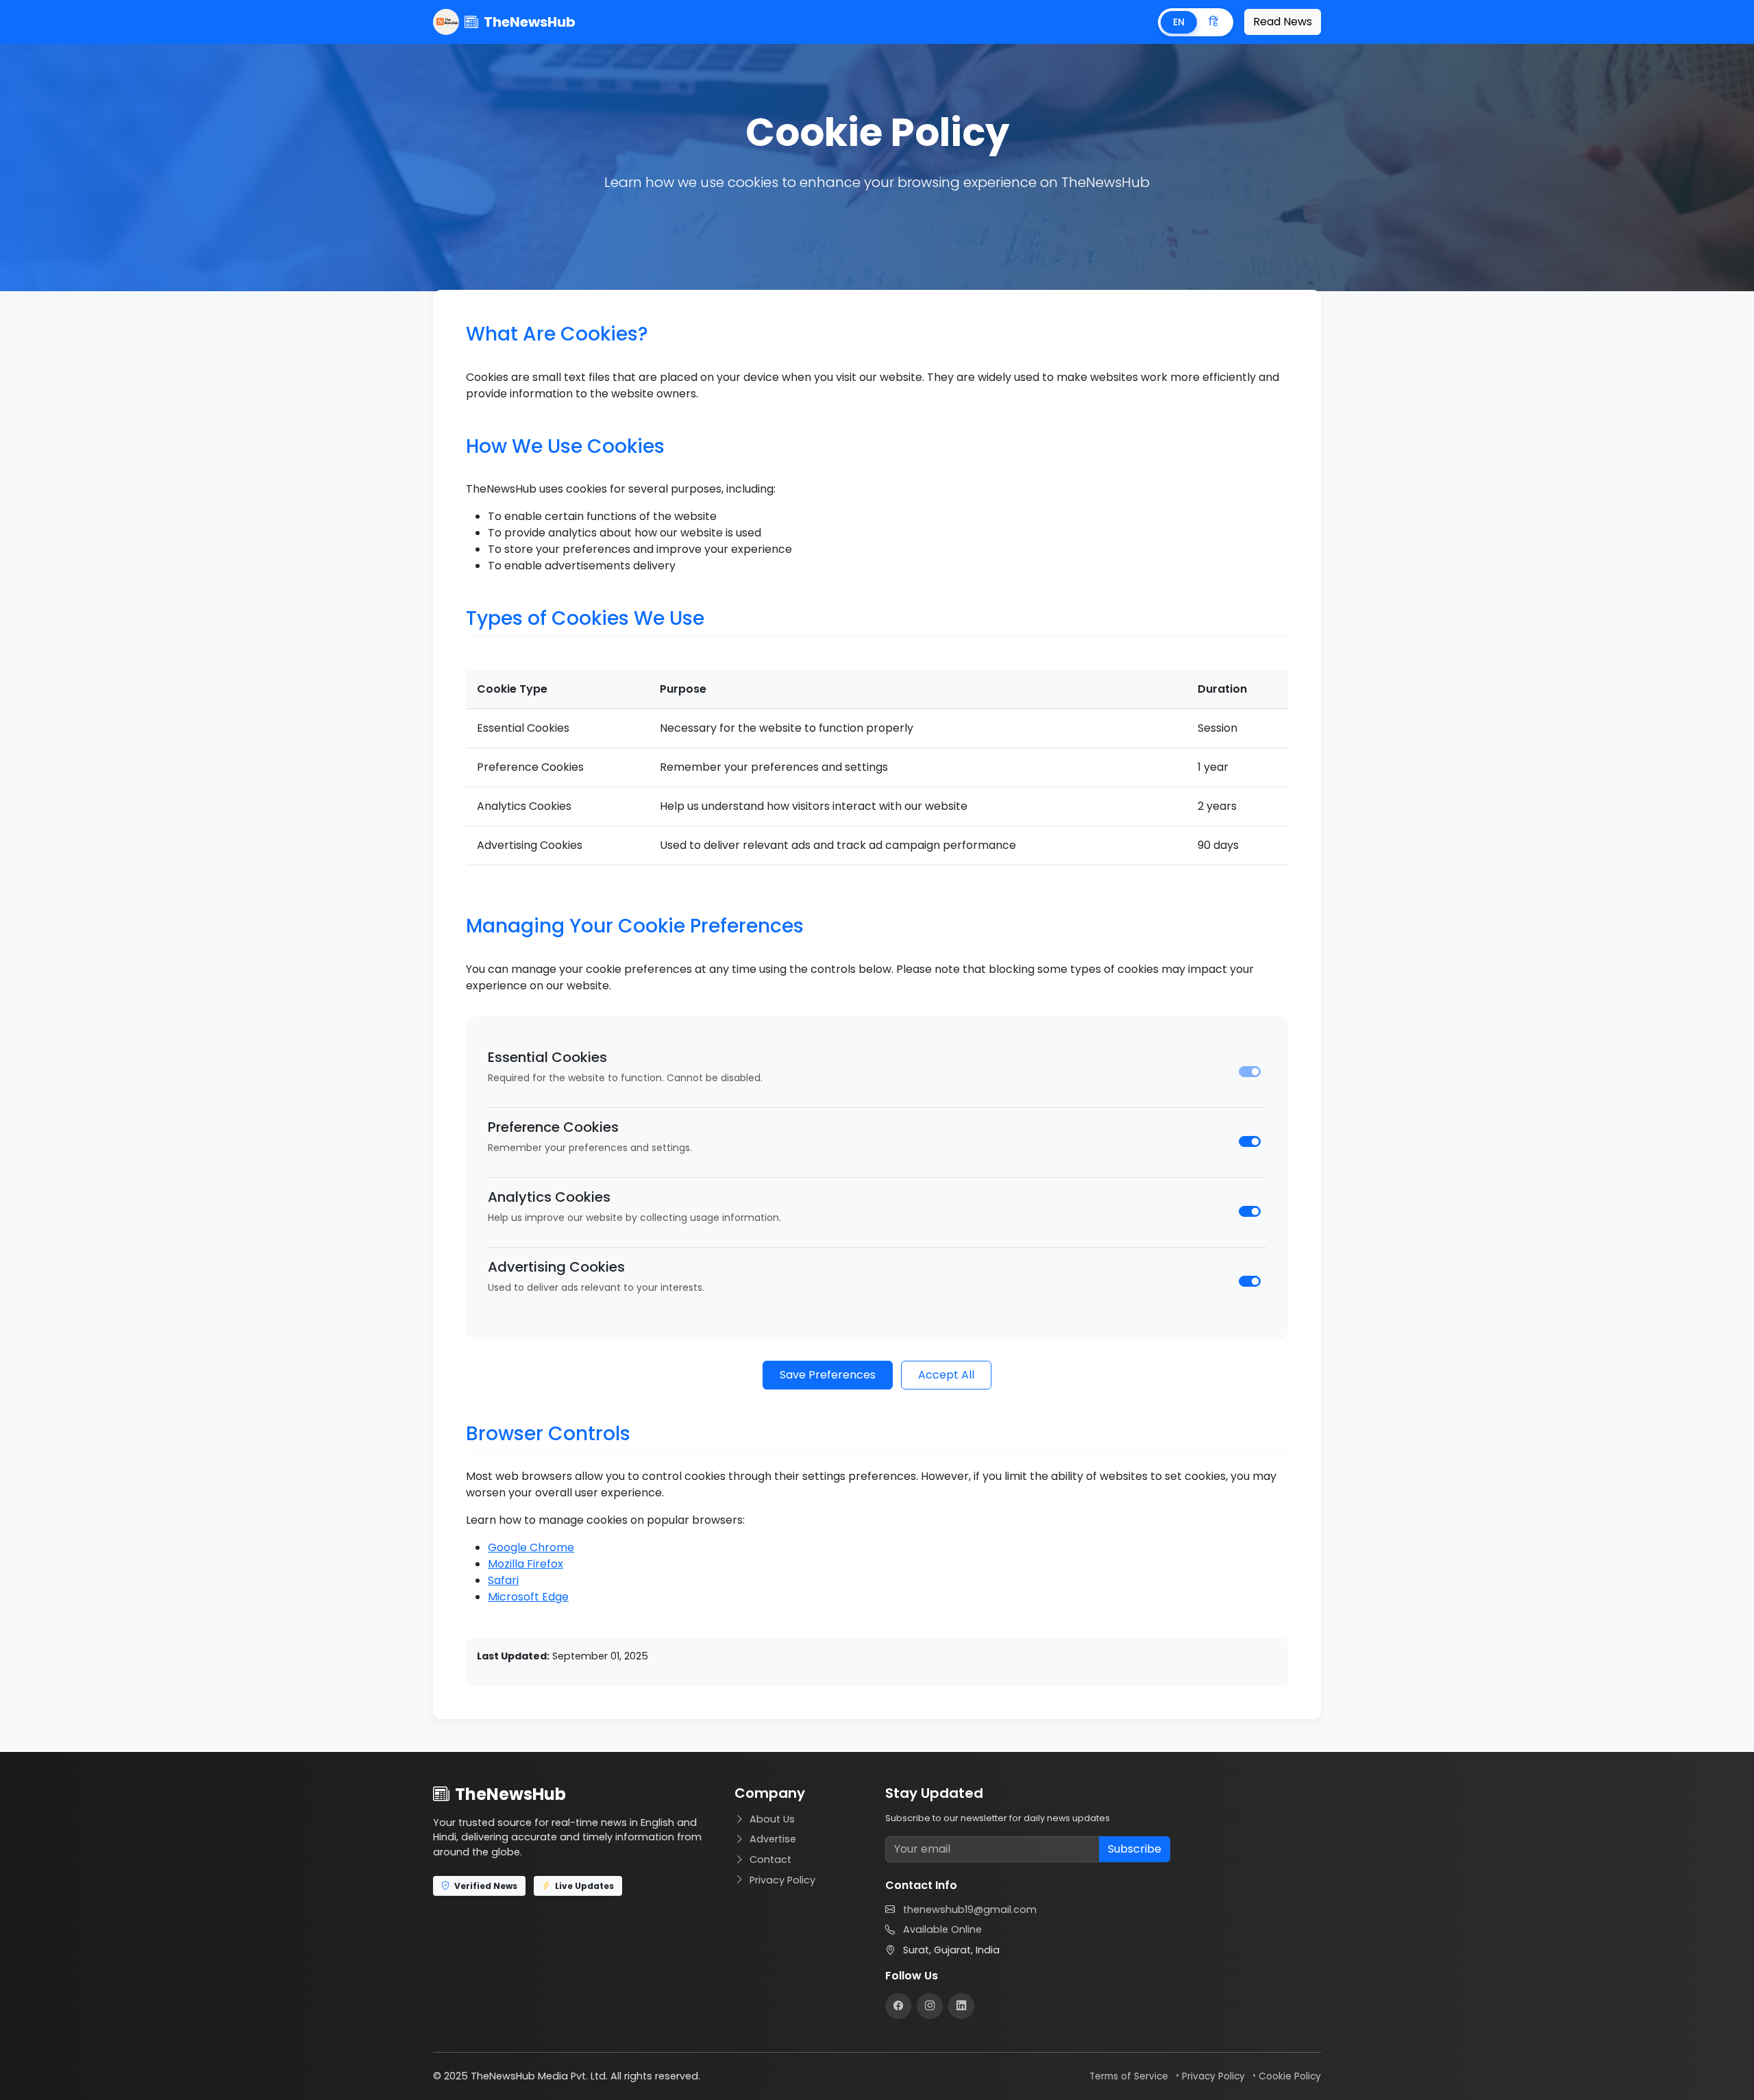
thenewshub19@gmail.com (970, 1910)
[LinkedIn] (961, 2006)
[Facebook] (898, 2006)
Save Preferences (828, 1375)
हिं (1213, 22)
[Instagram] (930, 2006)
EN (1179, 22)
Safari (503, 1580)
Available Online (942, 1929)
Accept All (946, 1375)
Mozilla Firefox (526, 1564)
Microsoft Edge (528, 1597)
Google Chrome (531, 1547)
